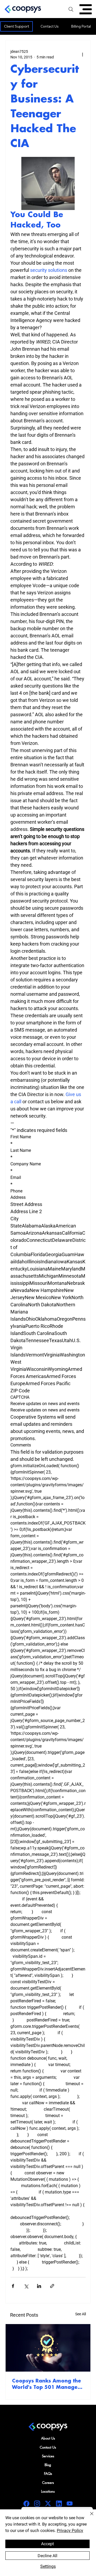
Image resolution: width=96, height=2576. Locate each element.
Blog (48, 2465)
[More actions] (82, 54)
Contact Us (50, 26)
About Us (48, 2438)
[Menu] (86, 9)
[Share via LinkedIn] (39, 2286)
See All (81, 2314)
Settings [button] (48, 2566)
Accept (47, 2544)
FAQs (48, 2474)
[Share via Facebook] (13, 2286)
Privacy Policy (70, 2530)
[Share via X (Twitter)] (26, 2286)
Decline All (47, 2556)
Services (48, 2456)
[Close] (89, 2517)
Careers (48, 2483)
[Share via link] (52, 2286)
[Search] (71, 9)
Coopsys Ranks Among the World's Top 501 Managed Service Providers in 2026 (47, 2385)
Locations (48, 2491)
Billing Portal (81, 26)
